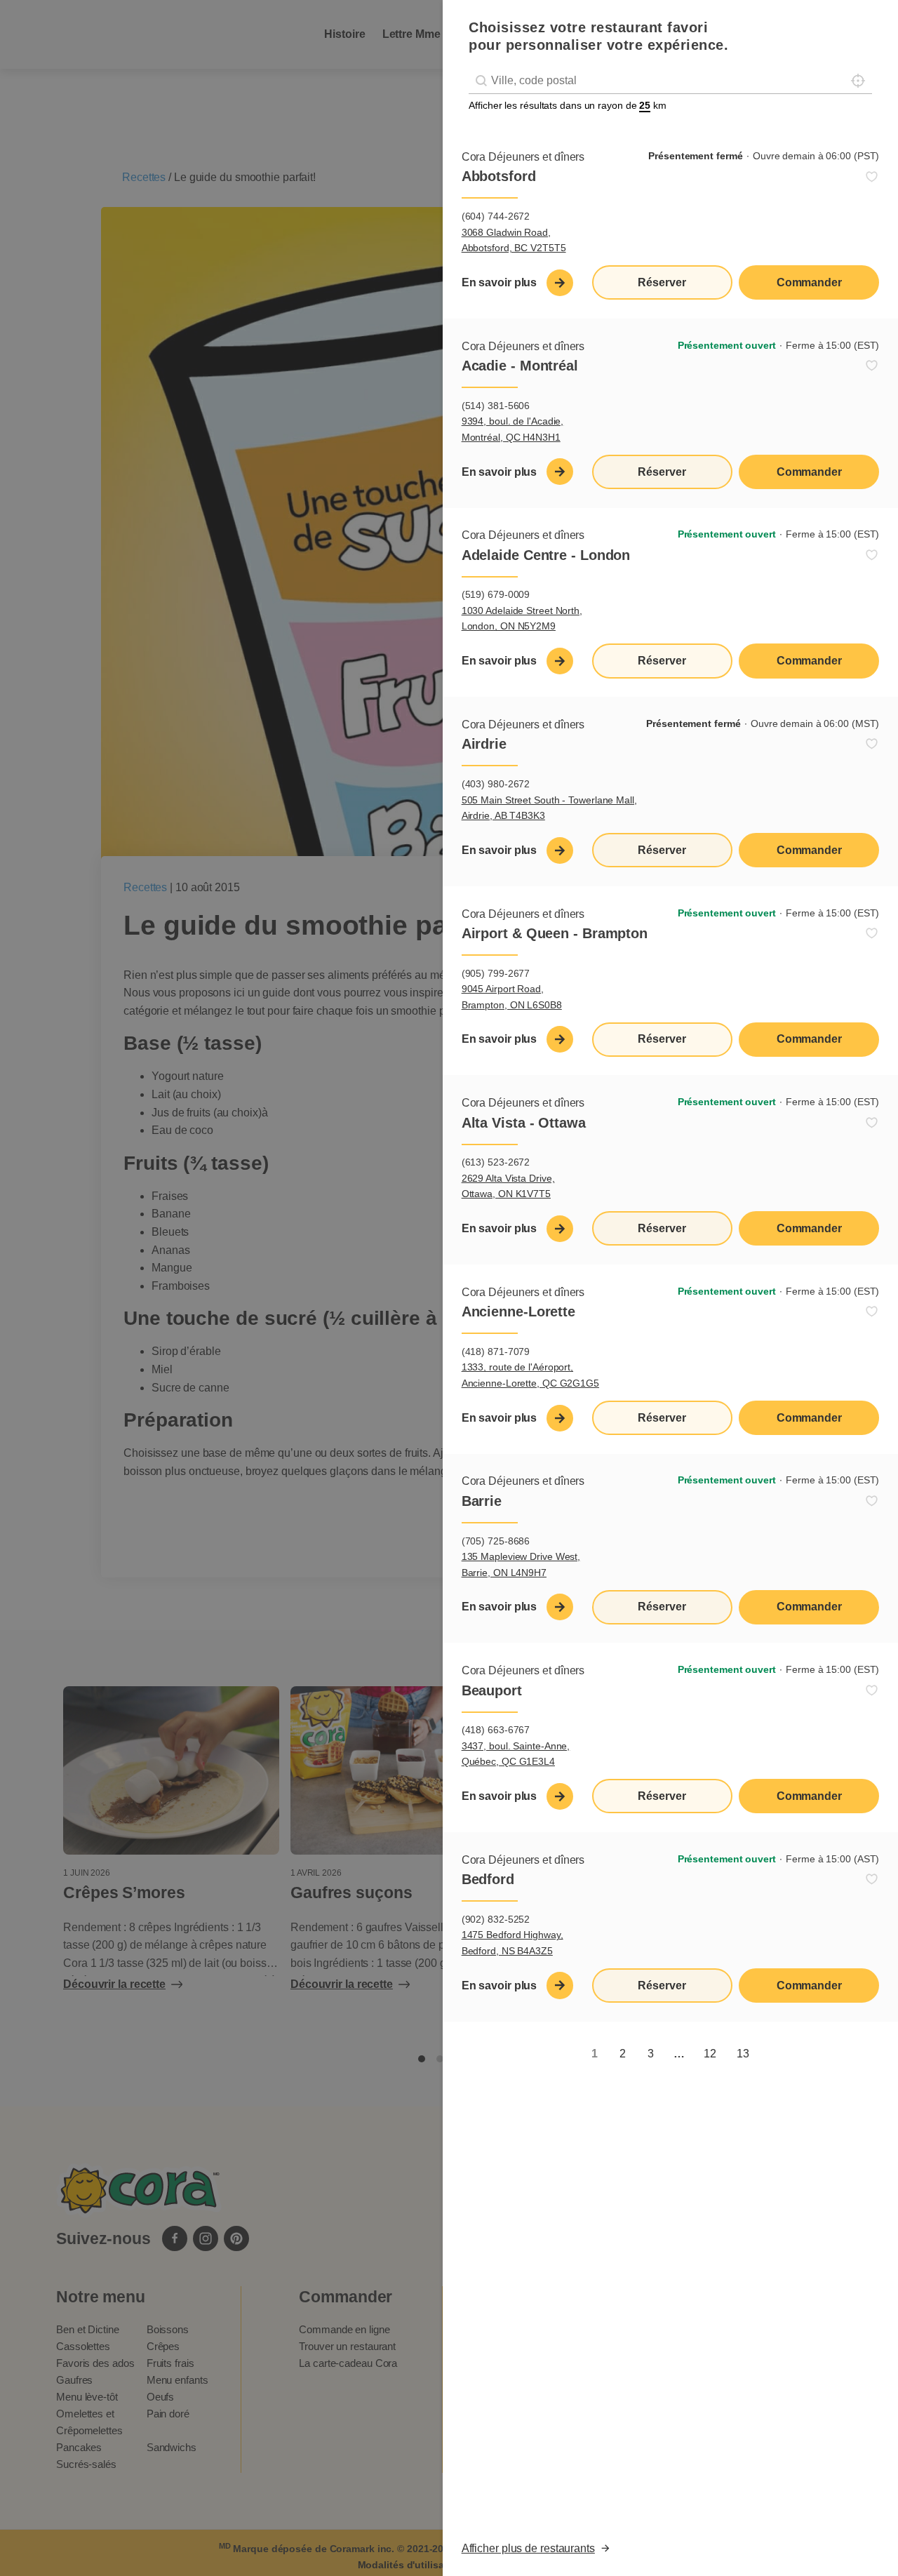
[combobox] (670, 81)
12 (710, 2054)
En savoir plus (500, 282)
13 (743, 2054)
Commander (809, 282)
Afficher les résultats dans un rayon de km (568, 105)
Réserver (662, 282)
